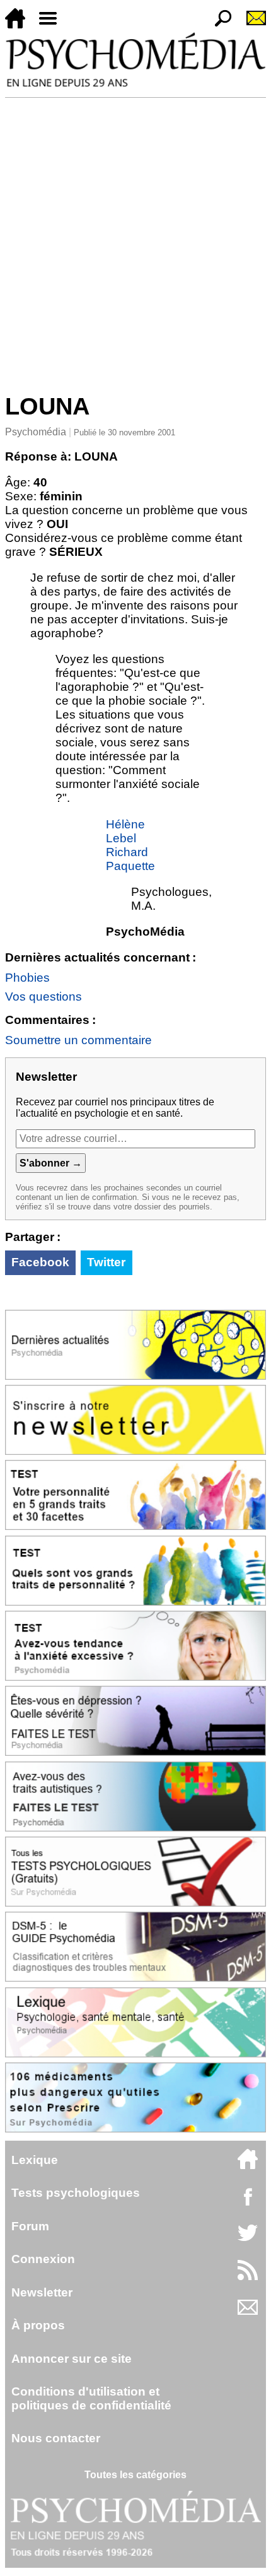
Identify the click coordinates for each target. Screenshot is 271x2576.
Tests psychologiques (76, 2193)
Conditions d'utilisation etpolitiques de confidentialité (91, 2398)
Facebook (40, 1262)
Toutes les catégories (135, 2475)
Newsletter (42, 2292)
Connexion (43, 2259)
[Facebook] (248, 2203)
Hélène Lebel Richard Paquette (130, 845)
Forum (30, 2226)
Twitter (106, 1262)
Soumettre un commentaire (78, 1040)
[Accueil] (20, 25)
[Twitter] (248, 2239)
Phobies (27, 978)
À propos (38, 2325)
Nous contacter (56, 2438)
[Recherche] (218, 25)
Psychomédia (36, 432)
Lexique (35, 2160)
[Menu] (53, 25)
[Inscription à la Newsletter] (251, 25)
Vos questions (43, 997)
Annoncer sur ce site (72, 2359)
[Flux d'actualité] (248, 2277)
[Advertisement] (135, 240)
